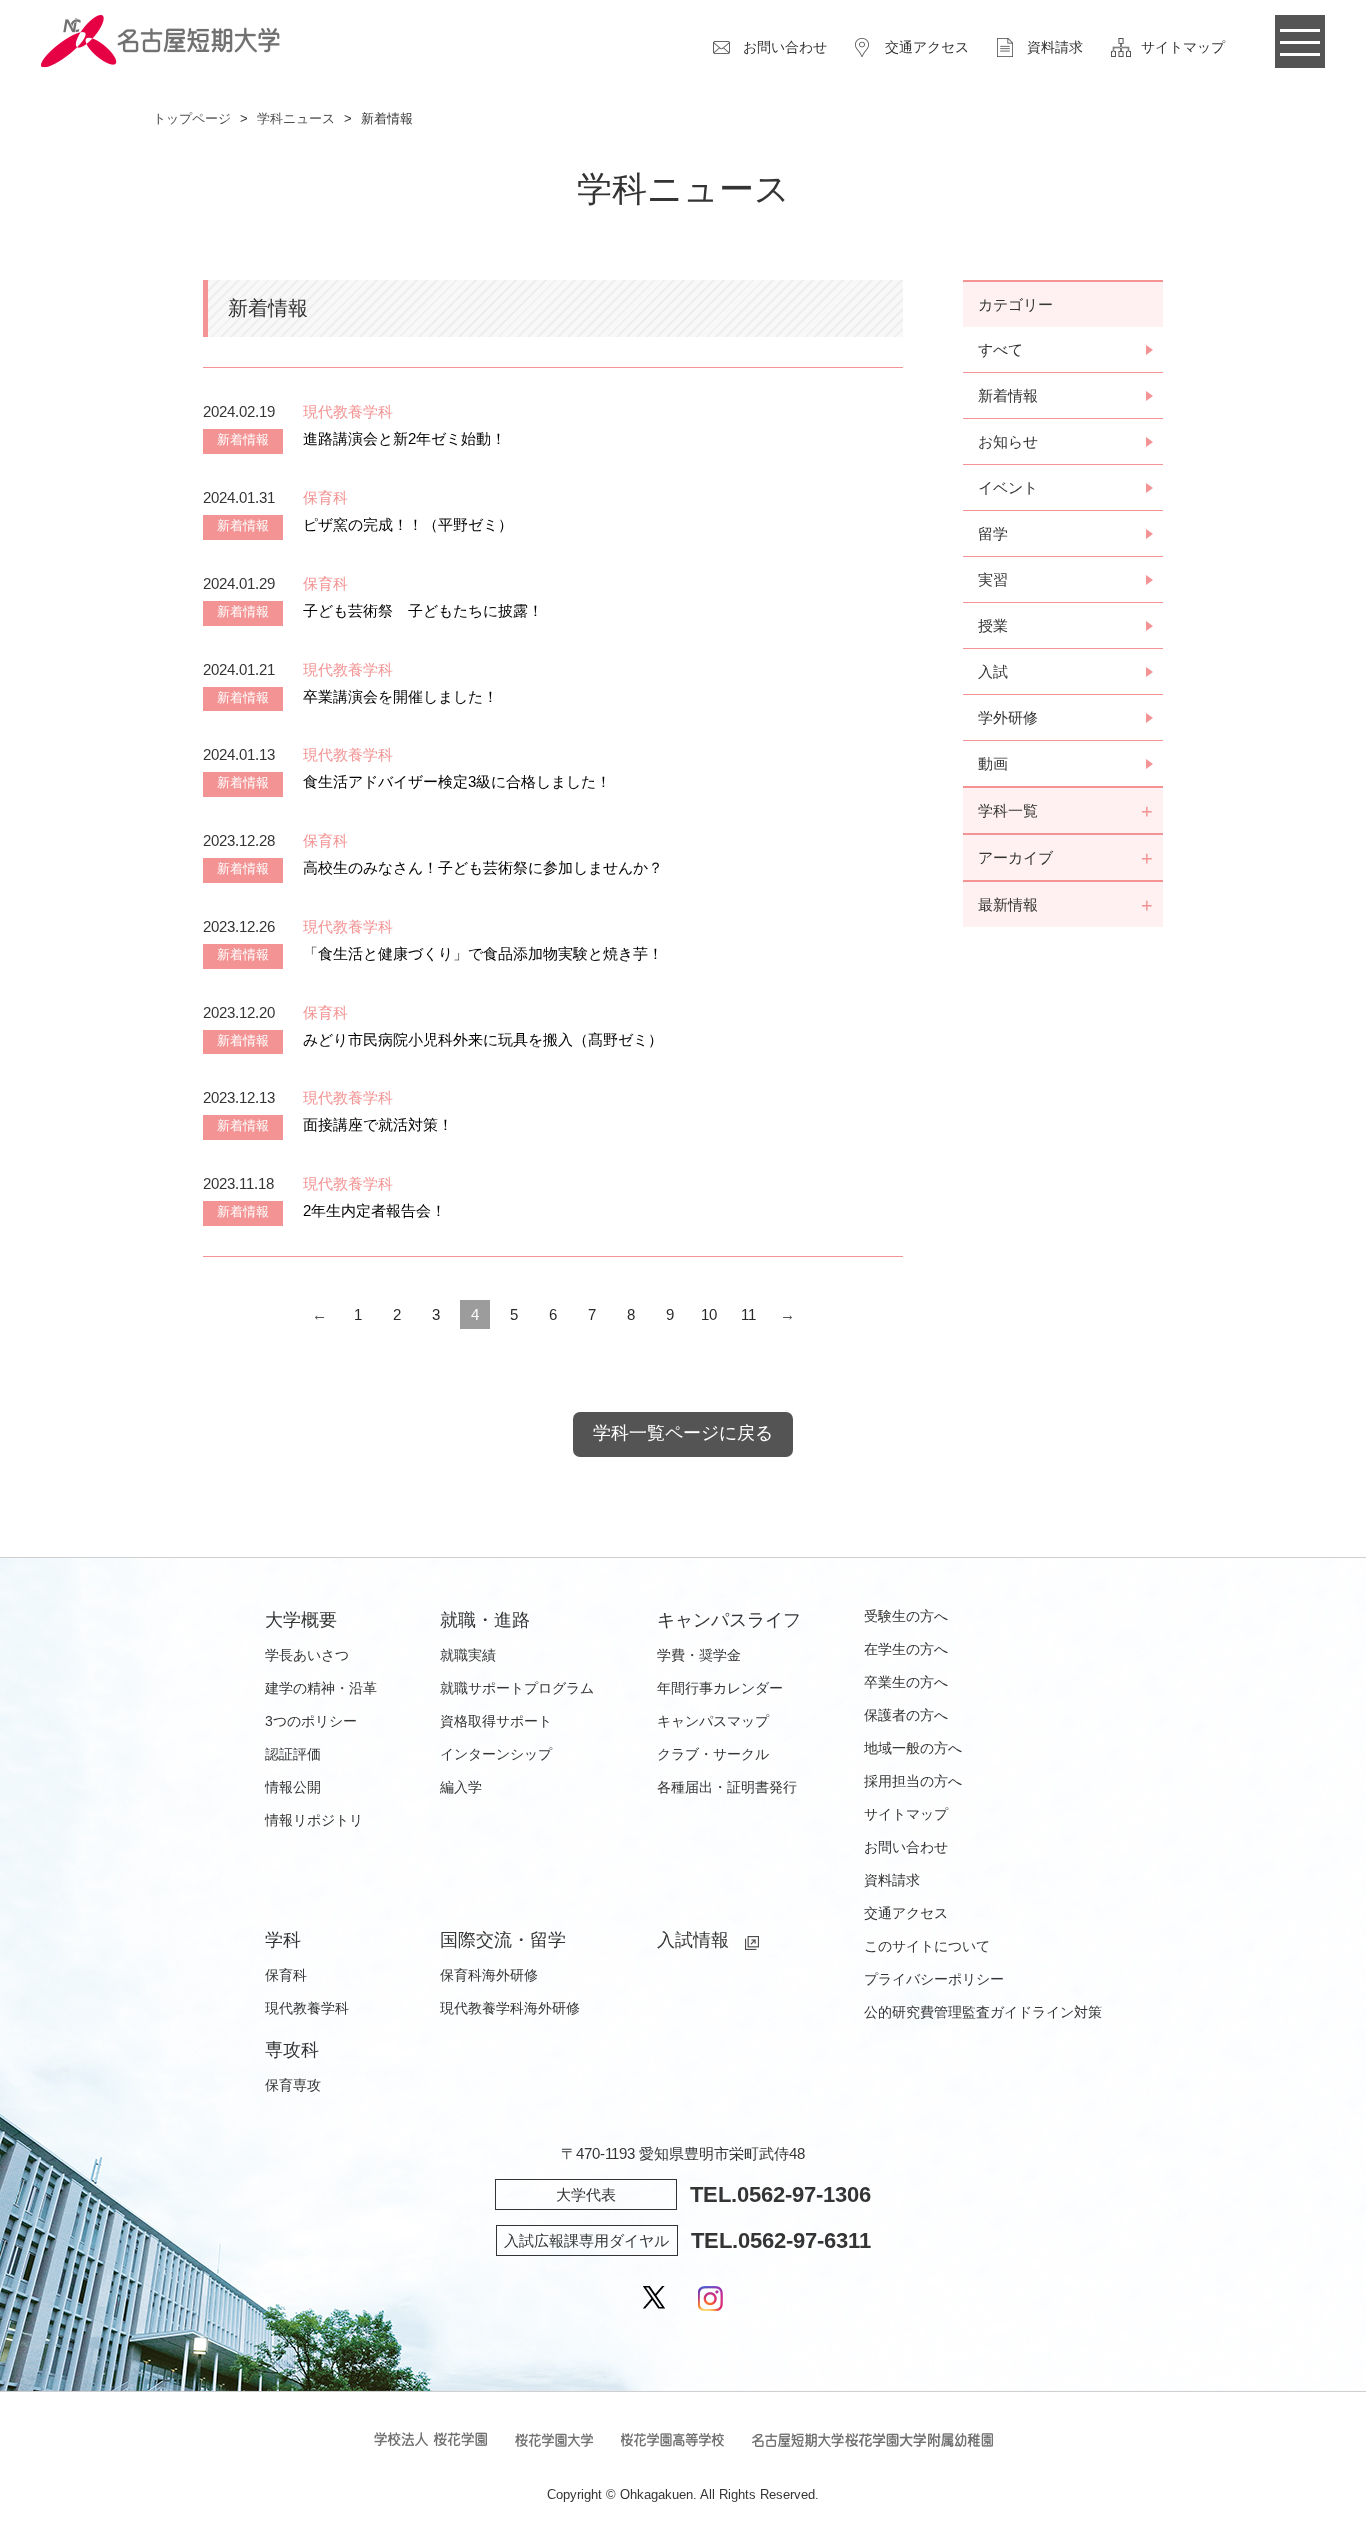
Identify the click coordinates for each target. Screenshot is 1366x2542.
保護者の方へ (906, 1715)
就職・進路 (485, 1620)
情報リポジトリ (314, 1820)
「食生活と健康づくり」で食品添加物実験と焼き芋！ (483, 953)
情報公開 (293, 1787)
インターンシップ (496, 1754)
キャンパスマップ (713, 1721)
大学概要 (301, 1620)
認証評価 (293, 1754)
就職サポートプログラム (517, 1688)
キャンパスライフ (729, 1620)
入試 (993, 671)
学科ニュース (296, 118)
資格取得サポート (496, 1721)
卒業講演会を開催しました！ (400, 696)
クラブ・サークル (713, 1754)
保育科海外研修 (489, 1975)
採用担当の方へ (913, 1781)
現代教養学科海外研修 (510, 2008)
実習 (993, 579)
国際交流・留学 (503, 1940)
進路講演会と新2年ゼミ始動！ (404, 438)
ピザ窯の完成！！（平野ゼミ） (408, 524)
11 (748, 1314)
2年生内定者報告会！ (374, 1210)
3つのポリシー (311, 1721)
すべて (1000, 349)
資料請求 (1055, 47)
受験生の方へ (906, 1616)
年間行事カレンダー (720, 1688)
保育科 (286, 1975)
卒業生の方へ (906, 1682)
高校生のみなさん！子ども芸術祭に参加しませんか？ (483, 867)
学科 (283, 1940)
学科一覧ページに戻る (683, 1433)
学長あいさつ (307, 1655)
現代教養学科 (307, 2008)
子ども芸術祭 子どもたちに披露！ (423, 610)
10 (709, 1314)
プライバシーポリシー (934, 1979)
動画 (993, 763)
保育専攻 (293, 2085)
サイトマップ (1183, 47)
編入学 (461, 1787)
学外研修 (1008, 717)
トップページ (192, 118)
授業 (993, 625)
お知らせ (1008, 441)
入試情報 (693, 1940)
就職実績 (468, 1655)
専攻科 (292, 2050)
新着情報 (1008, 395)
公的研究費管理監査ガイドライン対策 (983, 2012)
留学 (993, 533)
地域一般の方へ (913, 1748)
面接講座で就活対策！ (378, 1124)
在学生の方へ (906, 1649)
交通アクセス (927, 47)
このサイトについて (927, 1946)
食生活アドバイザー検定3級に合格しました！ (457, 781)
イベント (1008, 487)
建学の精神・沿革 (321, 1688)
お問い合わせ (785, 47)
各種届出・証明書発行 (727, 1787)
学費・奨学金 (699, 1655)
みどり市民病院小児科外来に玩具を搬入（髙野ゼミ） (483, 1039)
